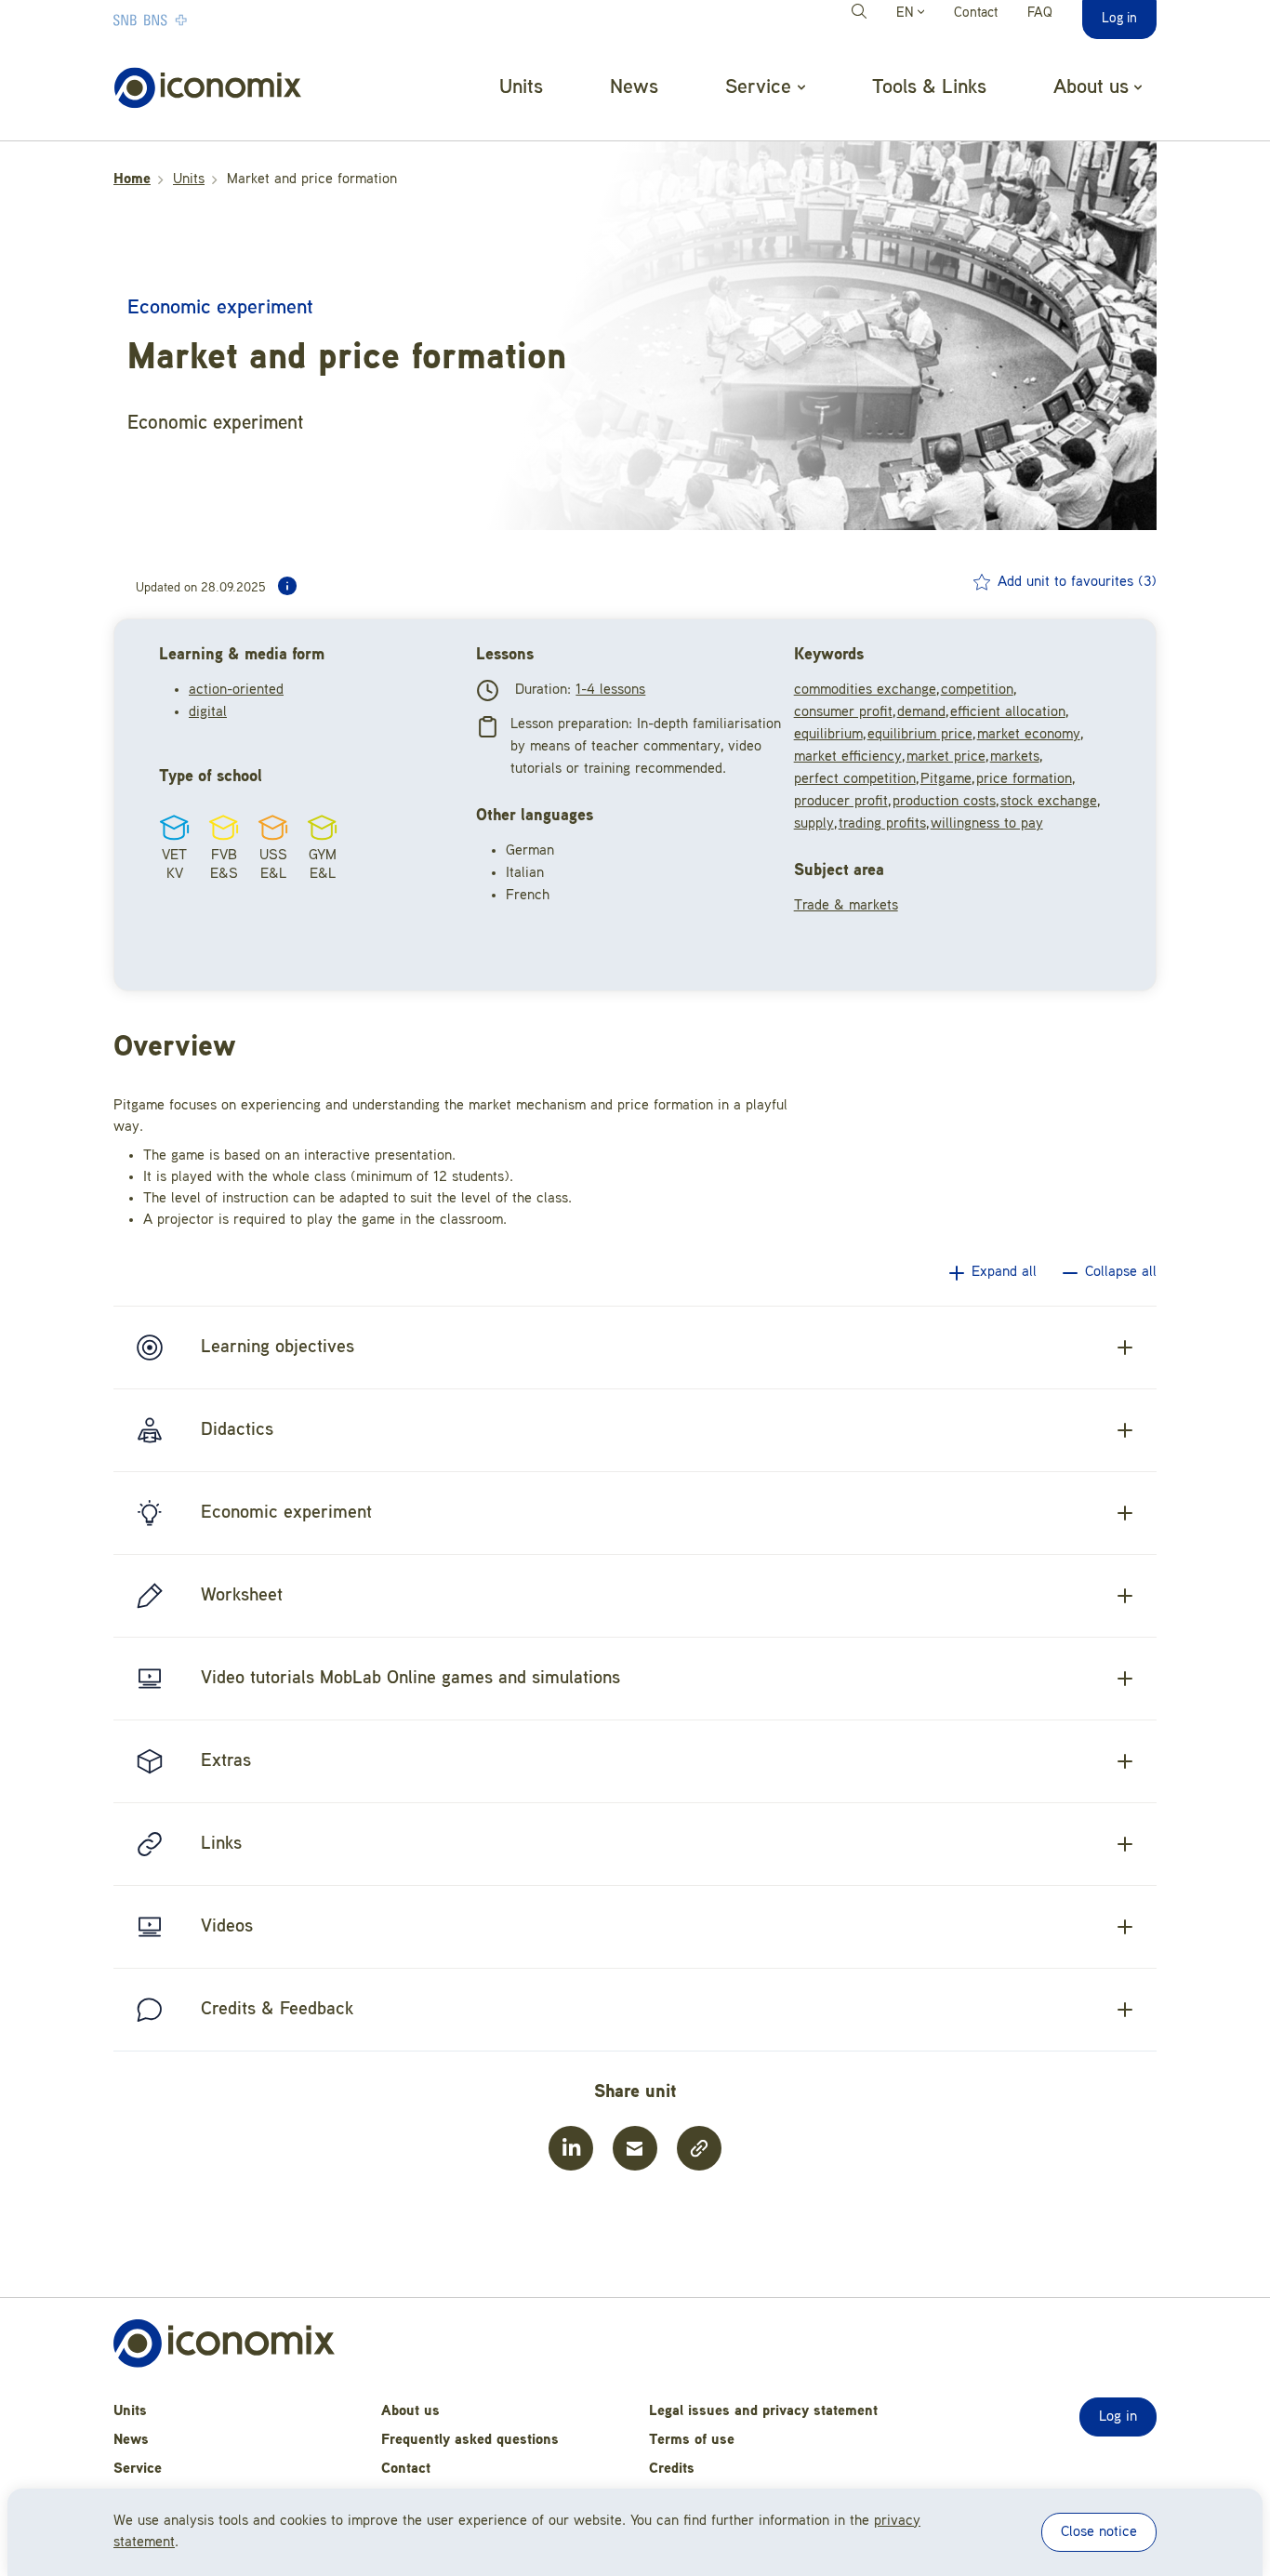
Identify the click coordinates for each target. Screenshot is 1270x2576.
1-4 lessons (610, 690)
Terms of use (692, 2440)
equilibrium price (920, 735)
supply (814, 824)
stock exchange (1049, 802)
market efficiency (848, 757)
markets (1015, 757)
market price (946, 757)
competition (977, 690)
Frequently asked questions (470, 2440)
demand (921, 712)
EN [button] (907, 13)
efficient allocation (1008, 712)
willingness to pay (987, 824)
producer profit (841, 802)
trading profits (882, 824)
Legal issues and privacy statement (763, 2411)
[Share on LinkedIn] (571, 2148)
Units (521, 87)
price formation (1024, 779)
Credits (672, 2469)
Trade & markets (846, 906)
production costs (944, 802)
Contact (976, 13)
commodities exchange (865, 690)
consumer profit (843, 712)
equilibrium (828, 735)
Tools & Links (929, 87)
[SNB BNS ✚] (206, 20)
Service (138, 2469)
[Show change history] (287, 586)
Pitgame (946, 779)
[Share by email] (635, 2148)
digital (208, 712)
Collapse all (1121, 1272)
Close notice (1099, 2532)
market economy (1029, 735)
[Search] (862, 14)
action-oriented (236, 690)
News (634, 87)
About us (410, 2411)
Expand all (1004, 1272)
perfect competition (855, 779)
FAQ (1040, 13)
